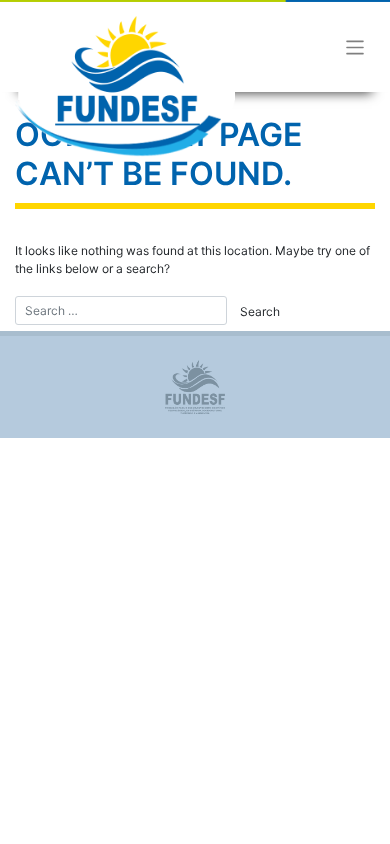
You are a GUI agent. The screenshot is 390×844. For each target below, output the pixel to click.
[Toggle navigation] (355, 47)
